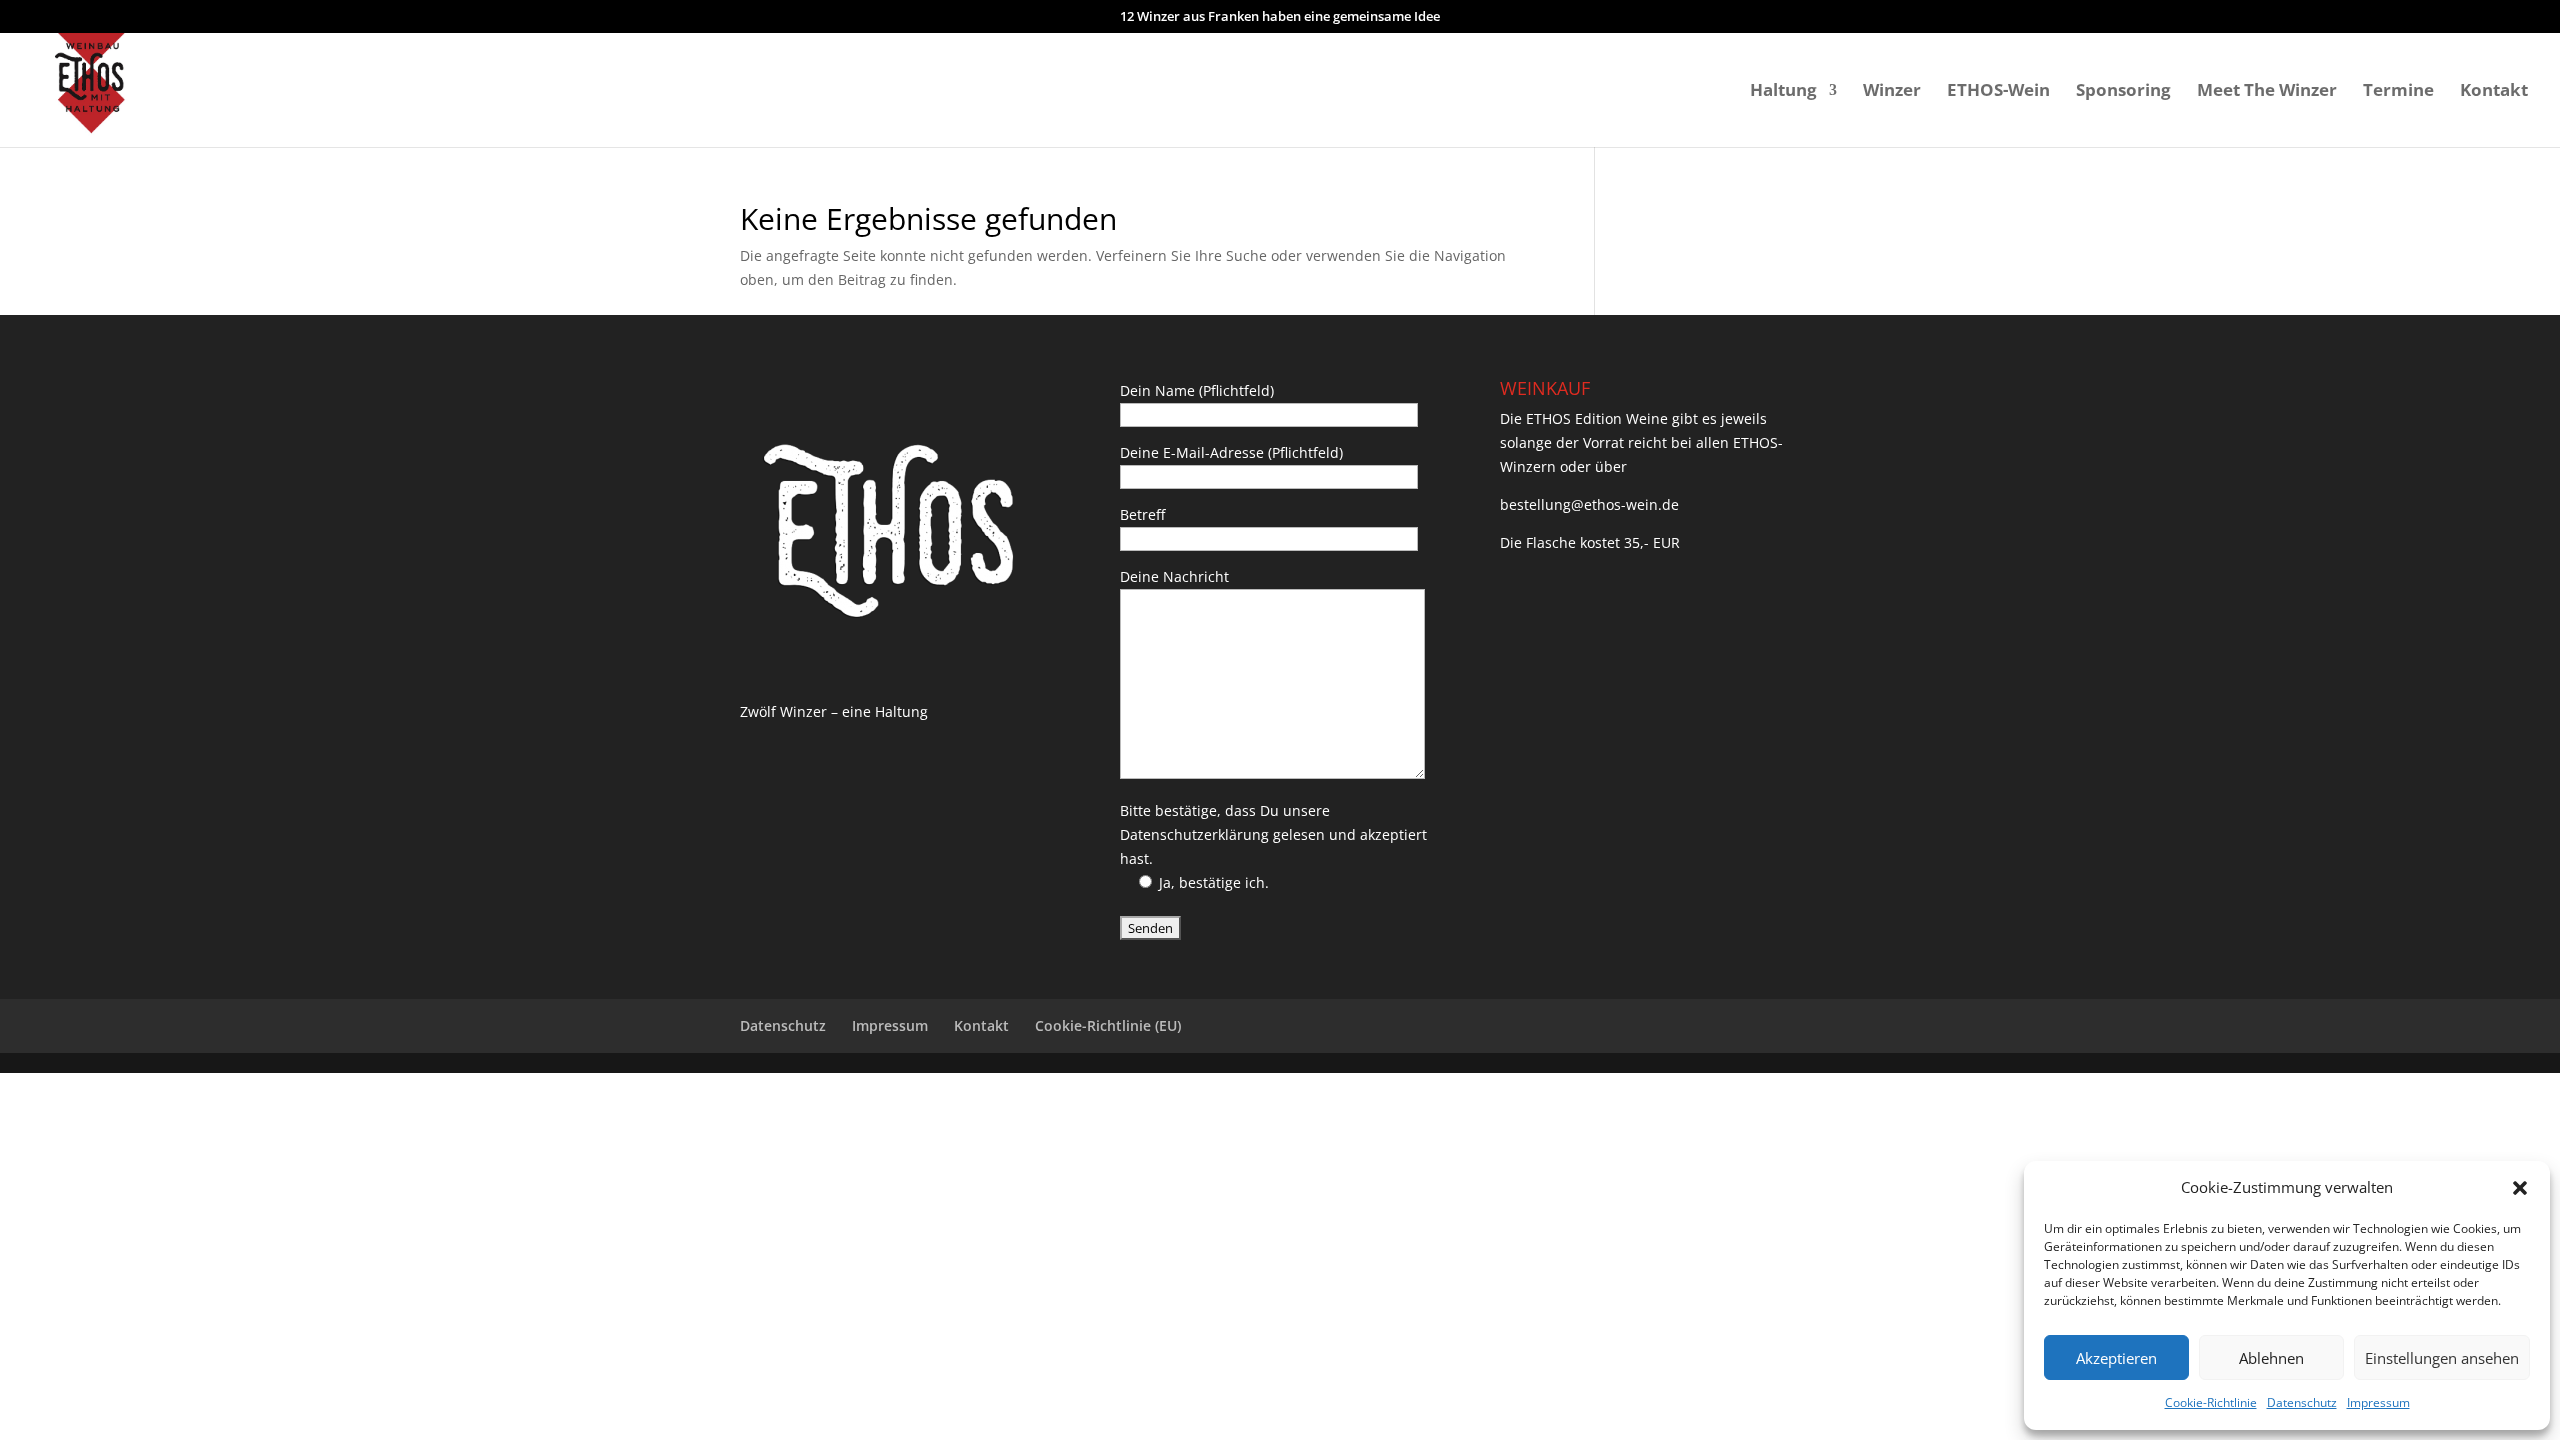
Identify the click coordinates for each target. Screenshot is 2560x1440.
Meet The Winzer (2267, 92)
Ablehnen (2271, 1358)
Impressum (2378, 1402)
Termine (2398, 92)
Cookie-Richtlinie (2211, 1402)
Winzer (1892, 92)
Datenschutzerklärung (1194, 834)
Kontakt (2494, 92)
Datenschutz (2302, 1402)
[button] (2520, 1188)
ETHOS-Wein (1998, 92)
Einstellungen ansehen (2442, 1358)
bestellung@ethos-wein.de (1589, 504)
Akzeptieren (2116, 1358)
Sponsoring (2123, 92)
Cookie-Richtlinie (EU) (1108, 1025)
